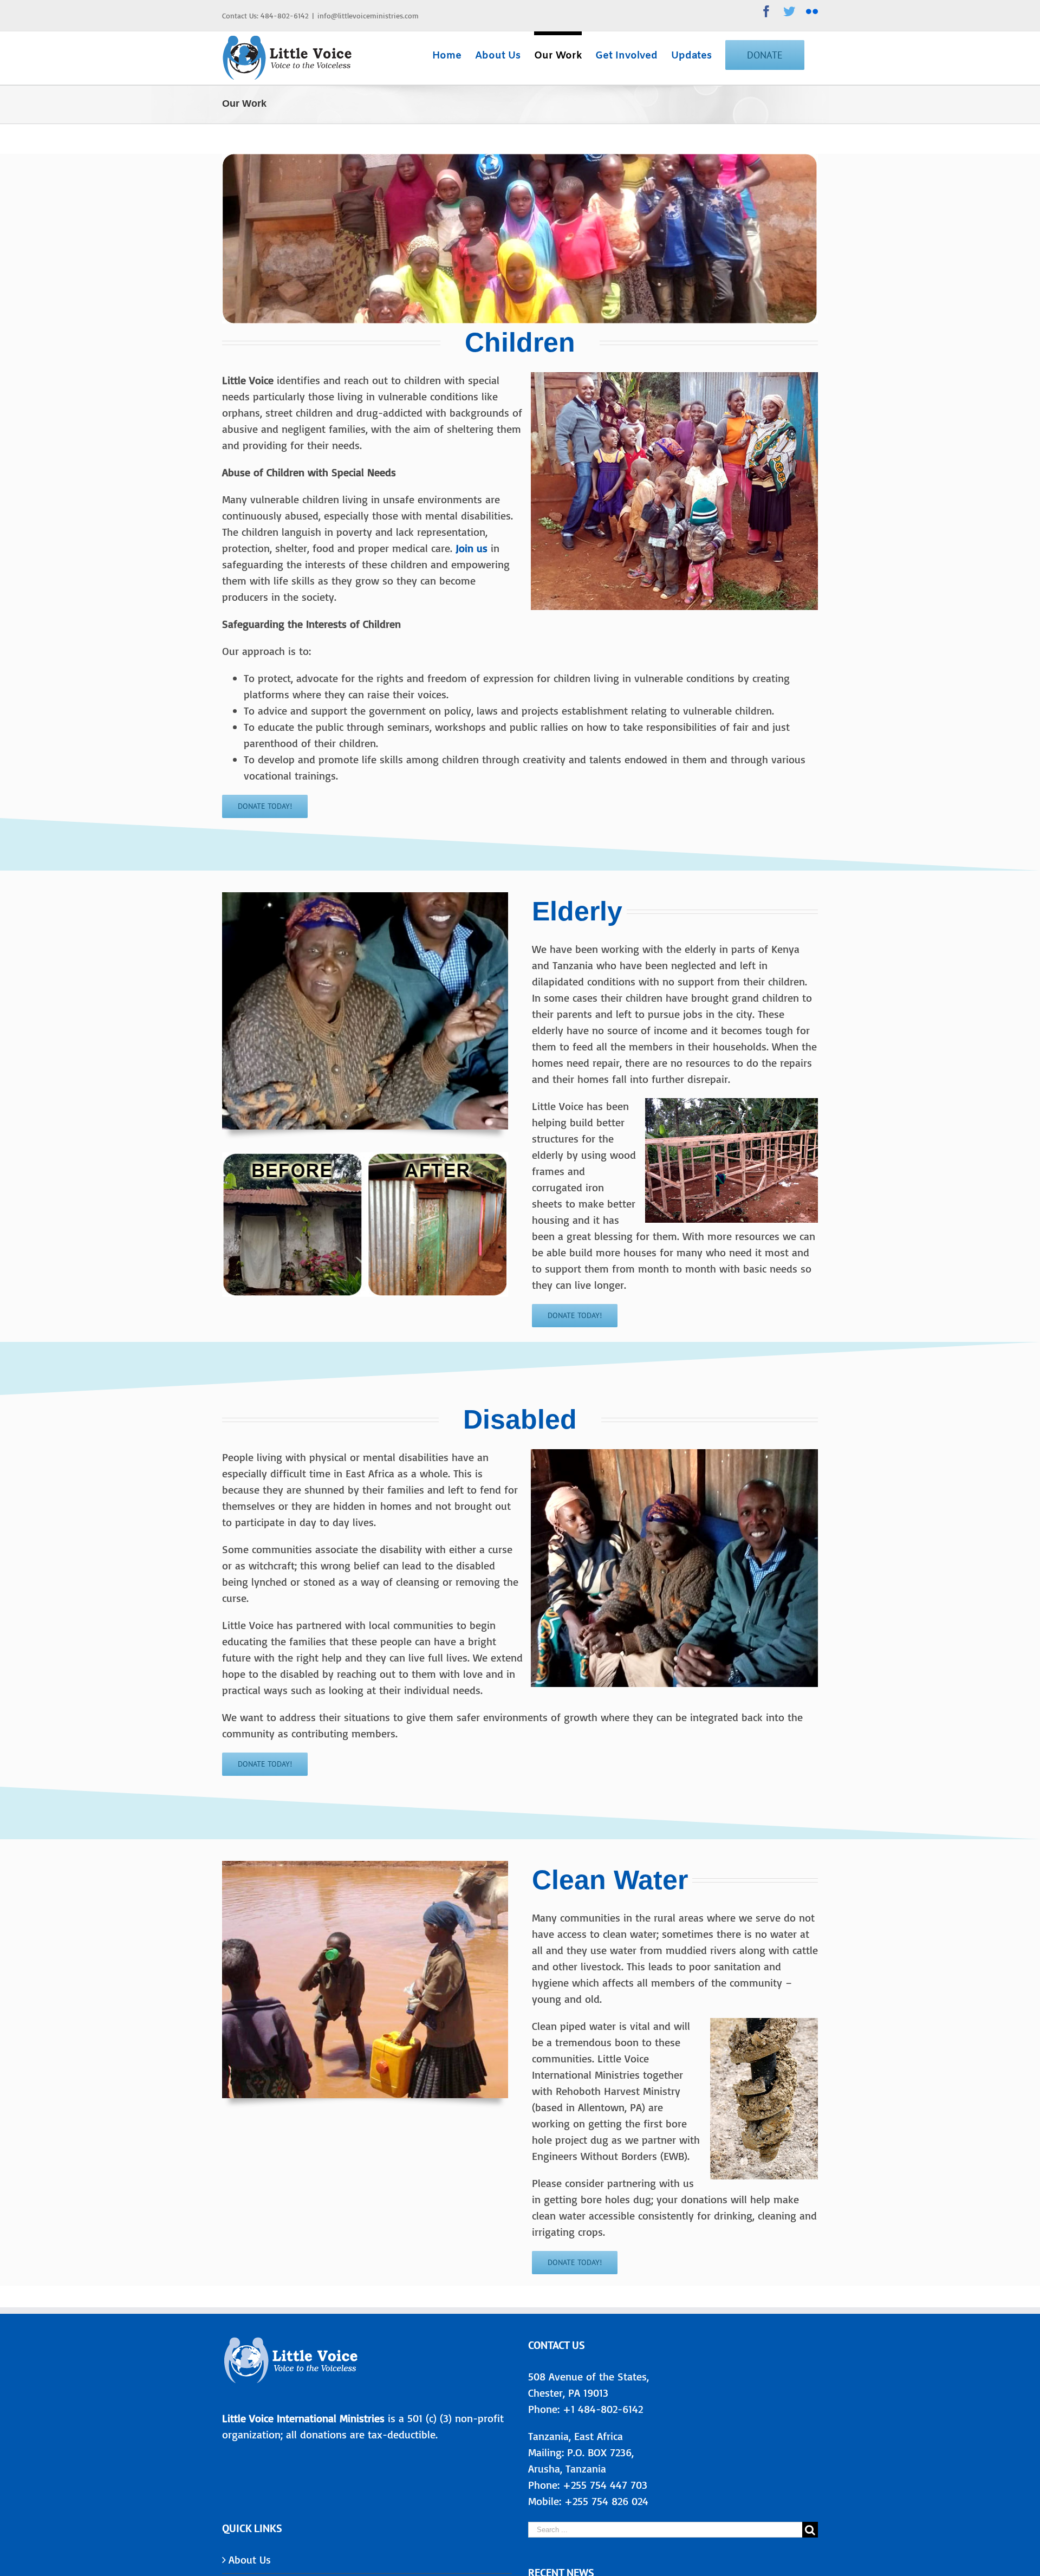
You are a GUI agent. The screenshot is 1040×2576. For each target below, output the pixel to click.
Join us (470, 548)
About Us (250, 2559)
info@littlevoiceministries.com (368, 15)
